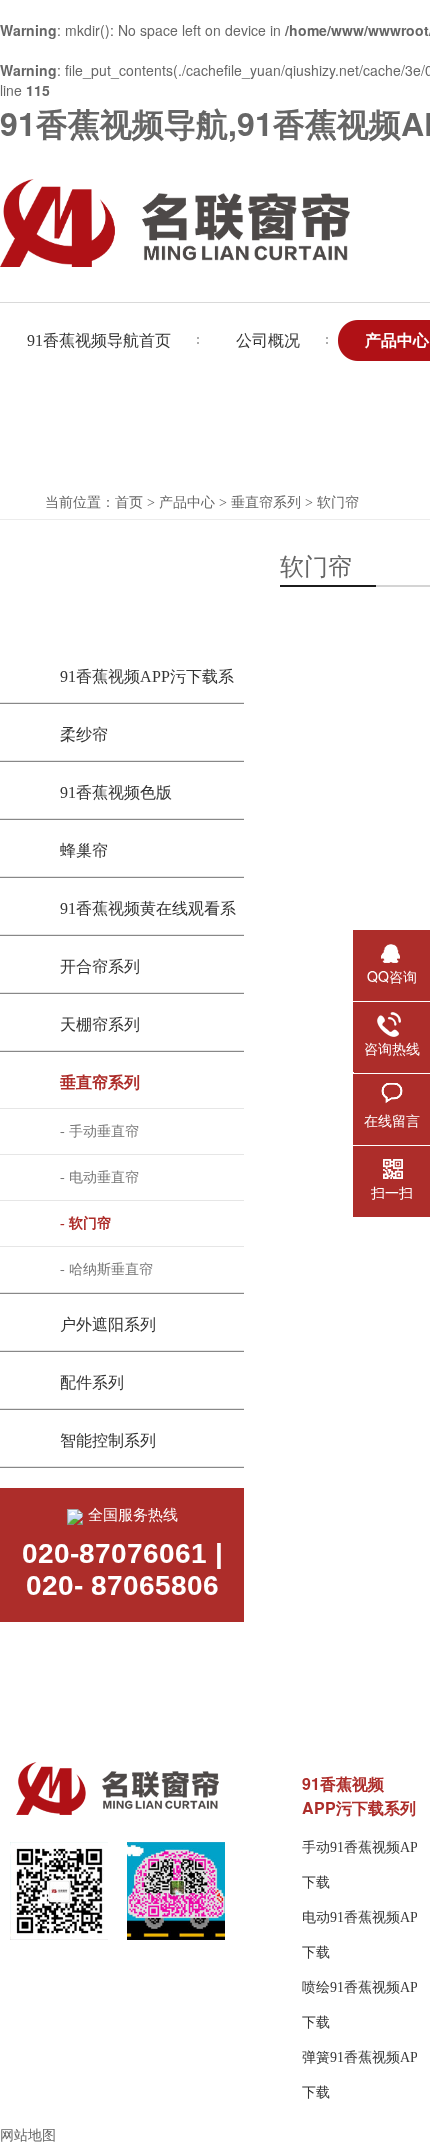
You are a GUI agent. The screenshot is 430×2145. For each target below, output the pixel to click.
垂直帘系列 (266, 502)
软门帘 (338, 502)
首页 (129, 502)
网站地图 (28, 2134)
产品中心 (187, 502)
